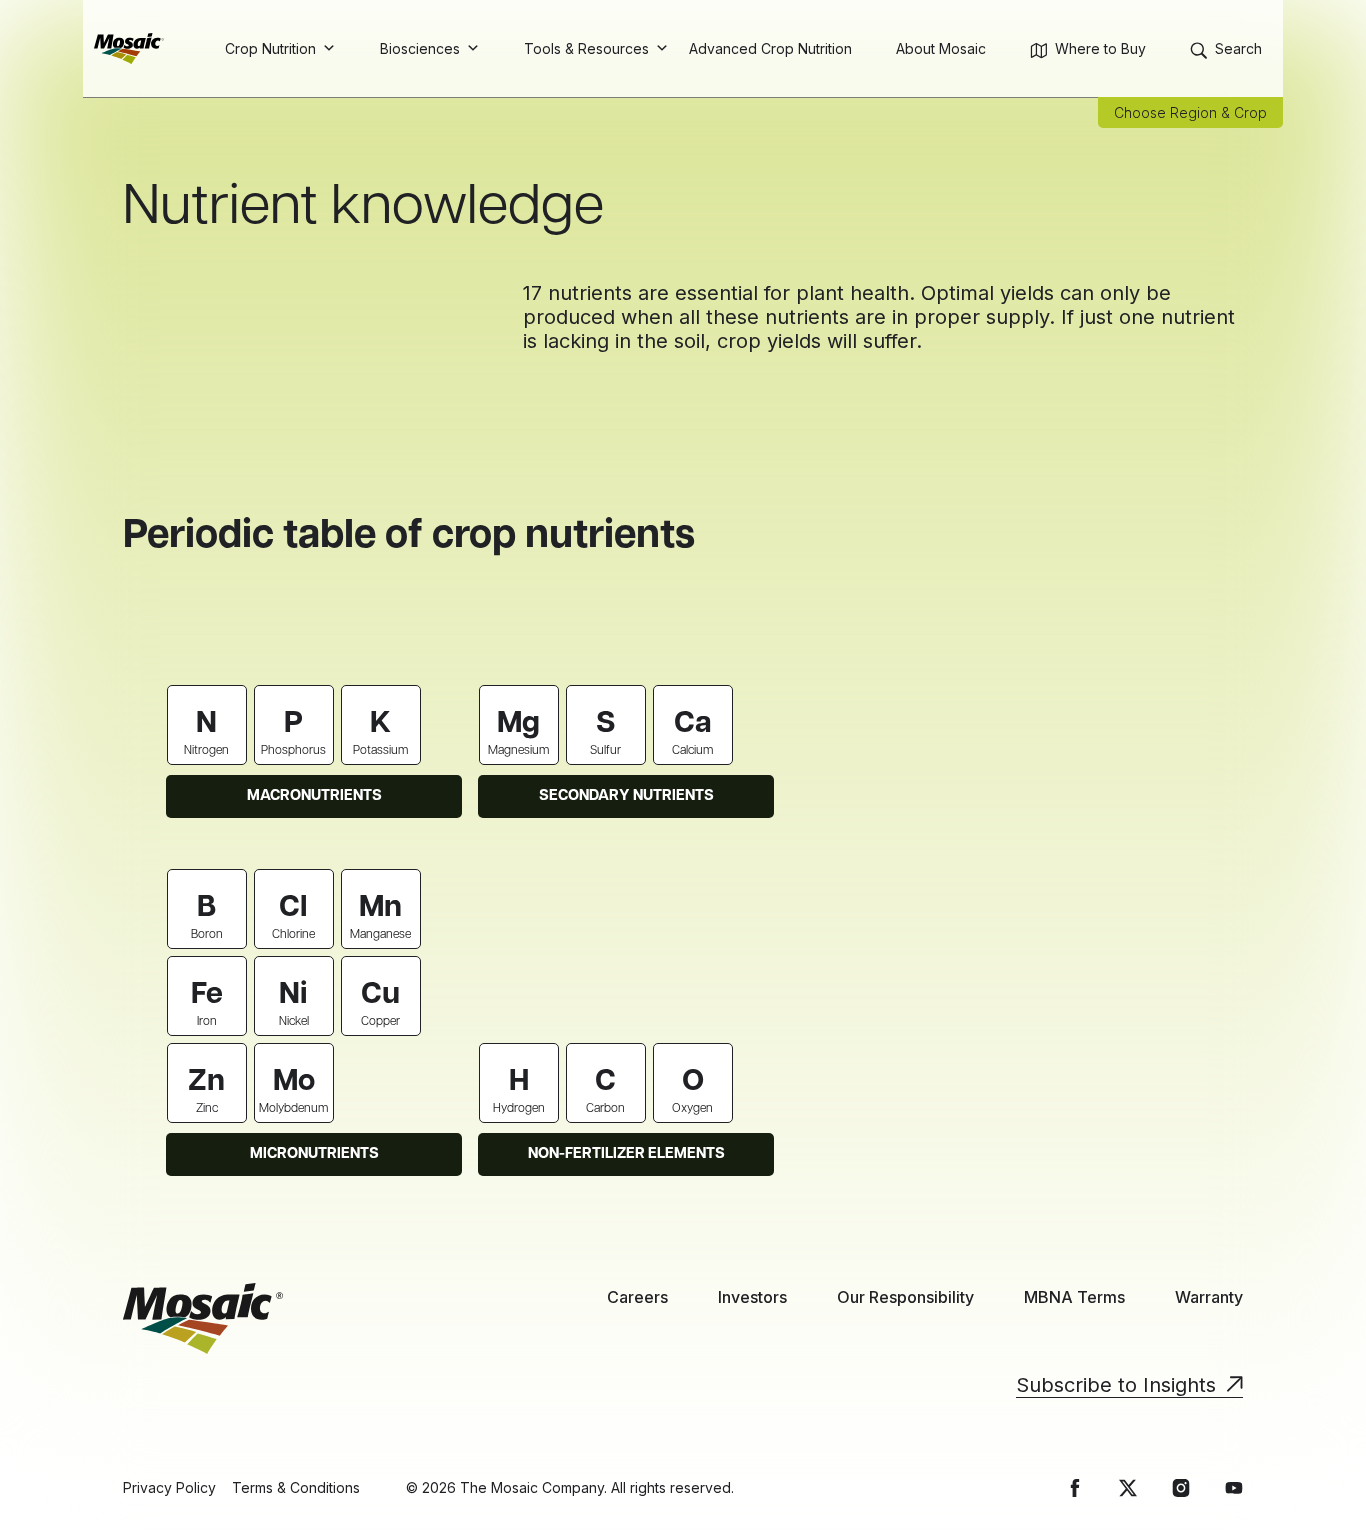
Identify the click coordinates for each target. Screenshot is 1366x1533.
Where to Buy (1100, 48)
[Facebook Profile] (1075, 1488)
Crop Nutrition (270, 48)
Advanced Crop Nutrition (770, 48)
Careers (637, 1297)
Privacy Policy (169, 1487)
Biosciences (420, 48)
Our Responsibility (905, 1297)
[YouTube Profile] (1234, 1488)
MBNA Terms (1074, 1297)
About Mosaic (941, 48)
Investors (752, 1297)
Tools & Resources (586, 48)
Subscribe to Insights (1116, 1385)
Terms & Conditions (296, 1487)
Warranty (1209, 1297)
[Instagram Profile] (1181, 1488)
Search (1238, 48)
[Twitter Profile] (1128, 1488)
